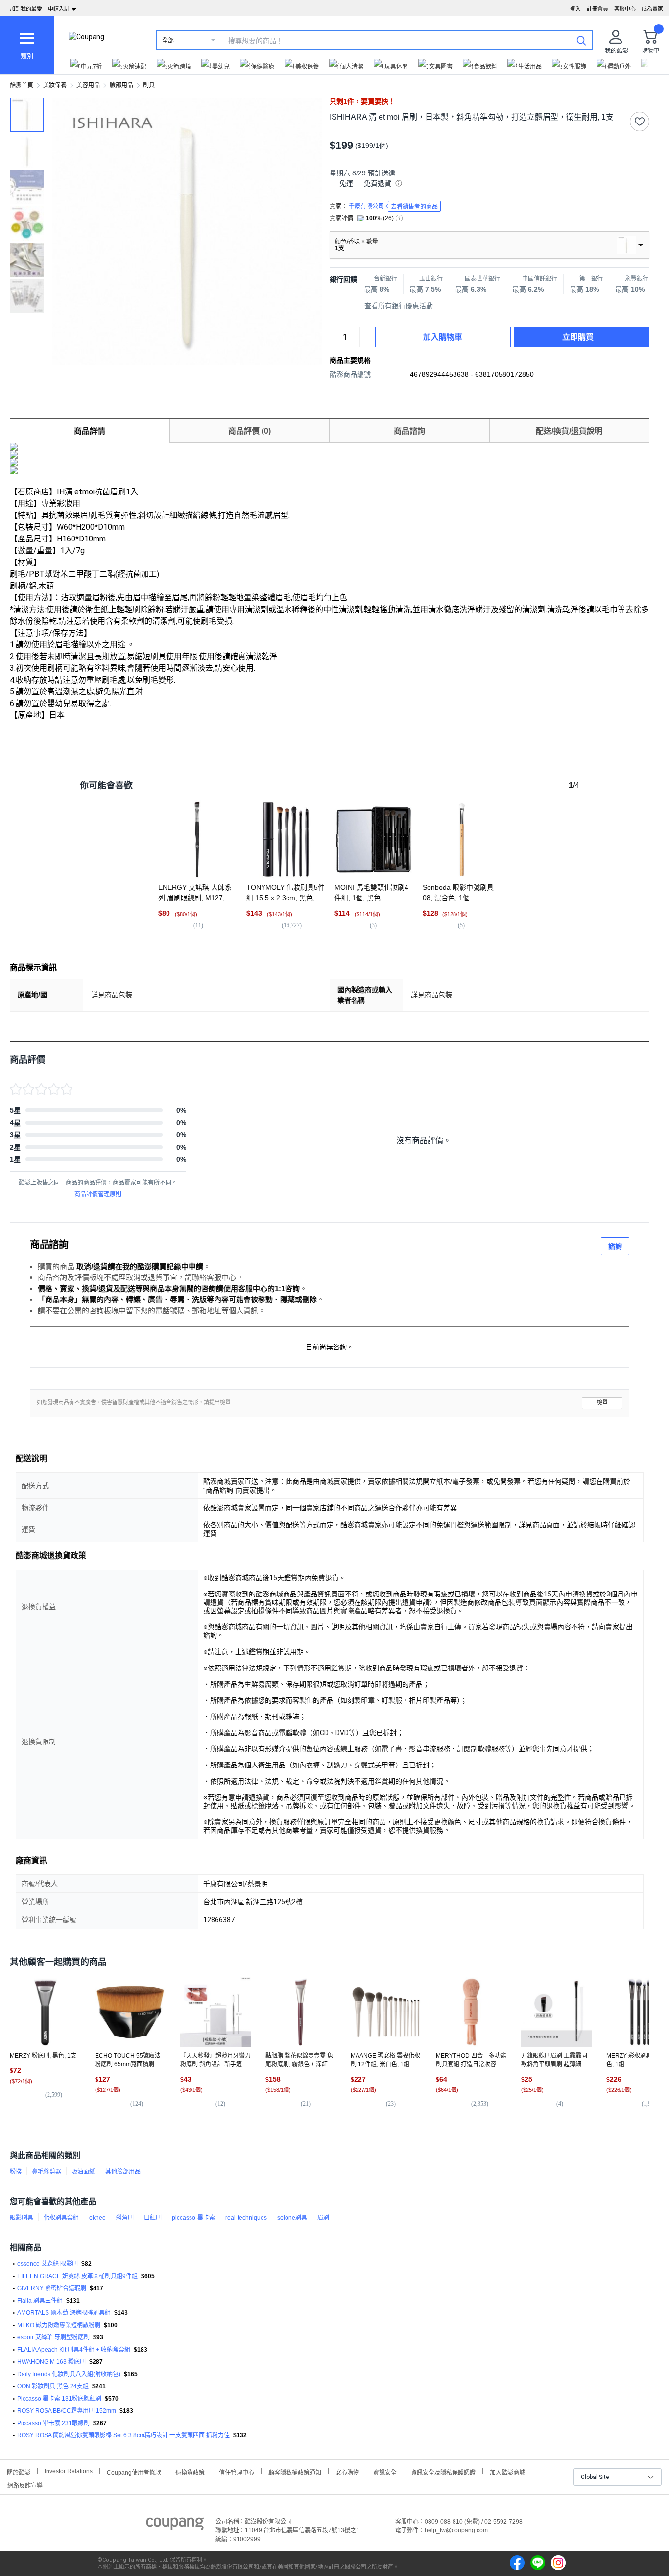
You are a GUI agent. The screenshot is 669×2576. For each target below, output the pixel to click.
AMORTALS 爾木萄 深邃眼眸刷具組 (64, 2313)
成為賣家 (652, 9)
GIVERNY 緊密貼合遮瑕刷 (52, 2288)
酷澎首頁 (22, 85)
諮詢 (615, 1246)
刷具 (149, 85)
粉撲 (16, 2172)
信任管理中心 (237, 2471)
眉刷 (323, 2218)
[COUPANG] (175, 2526)
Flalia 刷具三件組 (40, 2301)
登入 (575, 9)
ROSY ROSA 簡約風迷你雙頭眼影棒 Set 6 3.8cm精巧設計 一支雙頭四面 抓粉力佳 (123, 2435)
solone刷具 (292, 2218)
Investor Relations (69, 2471)
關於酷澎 (19, 2471)
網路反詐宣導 (25, 2485)
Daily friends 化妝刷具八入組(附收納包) (69, 2374)
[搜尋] (581, 40)
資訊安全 (385, 2471)
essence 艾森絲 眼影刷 (48, 2264)
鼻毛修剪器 (47, 2172)
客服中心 (625, 9)
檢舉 (602, 1403)
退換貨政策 (190, 2471)
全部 (168, 41)
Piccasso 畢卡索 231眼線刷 (53, 2423)
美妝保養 (55, 85)
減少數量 (365, 332)
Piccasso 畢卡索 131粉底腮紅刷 (59, 2399)
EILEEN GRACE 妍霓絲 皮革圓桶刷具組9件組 (77, 2276)
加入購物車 (443, 337)
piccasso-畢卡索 (193, 2218)
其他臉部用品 (123, 2172)
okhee (97, 2218)
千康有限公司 (393, 207)
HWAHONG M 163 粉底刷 (51, 2362)
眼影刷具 (22, 2218)
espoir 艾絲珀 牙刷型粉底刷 (53, 2337)
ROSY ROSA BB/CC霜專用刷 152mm (67, 2411)
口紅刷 (153, 2218)
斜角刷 (125, 2218)
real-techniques (246, 2218)
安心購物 (347, 2471)
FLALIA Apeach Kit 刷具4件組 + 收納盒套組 (74, 2350)
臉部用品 (121, 85)
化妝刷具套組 (61, 2218)
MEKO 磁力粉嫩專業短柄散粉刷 (59, 2325)
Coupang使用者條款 (134, 2471)
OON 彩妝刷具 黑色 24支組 (53, 2386)
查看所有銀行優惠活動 (399, 306)
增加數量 (365, 342)
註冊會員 (597, 9)
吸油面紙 (83, 2172)
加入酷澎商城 (507, 2471)
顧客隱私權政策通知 (295, 2471)
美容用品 (88, 85)
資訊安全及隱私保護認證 (443, 2471)
